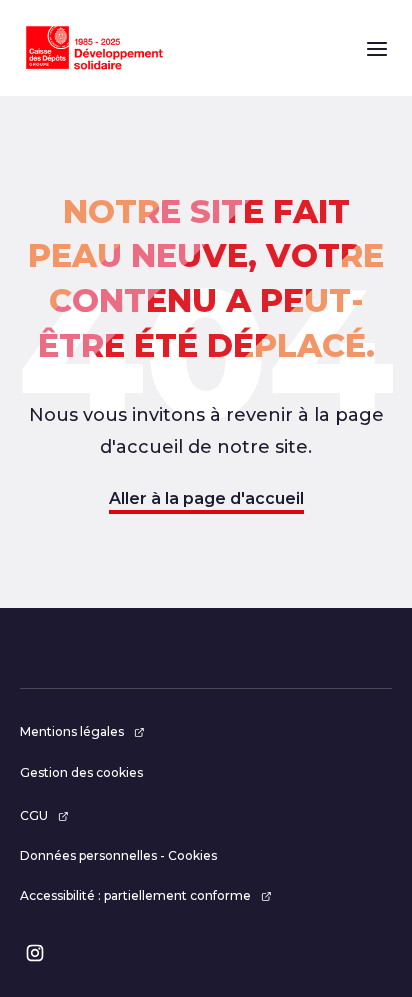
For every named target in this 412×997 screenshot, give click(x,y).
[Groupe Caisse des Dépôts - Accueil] (94, 48)
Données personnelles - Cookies (118, 855)
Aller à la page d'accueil (206, 498)
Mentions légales (72, 731)
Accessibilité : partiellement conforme (135, 895)
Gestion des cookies (81, 772)
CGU (34, 815)
